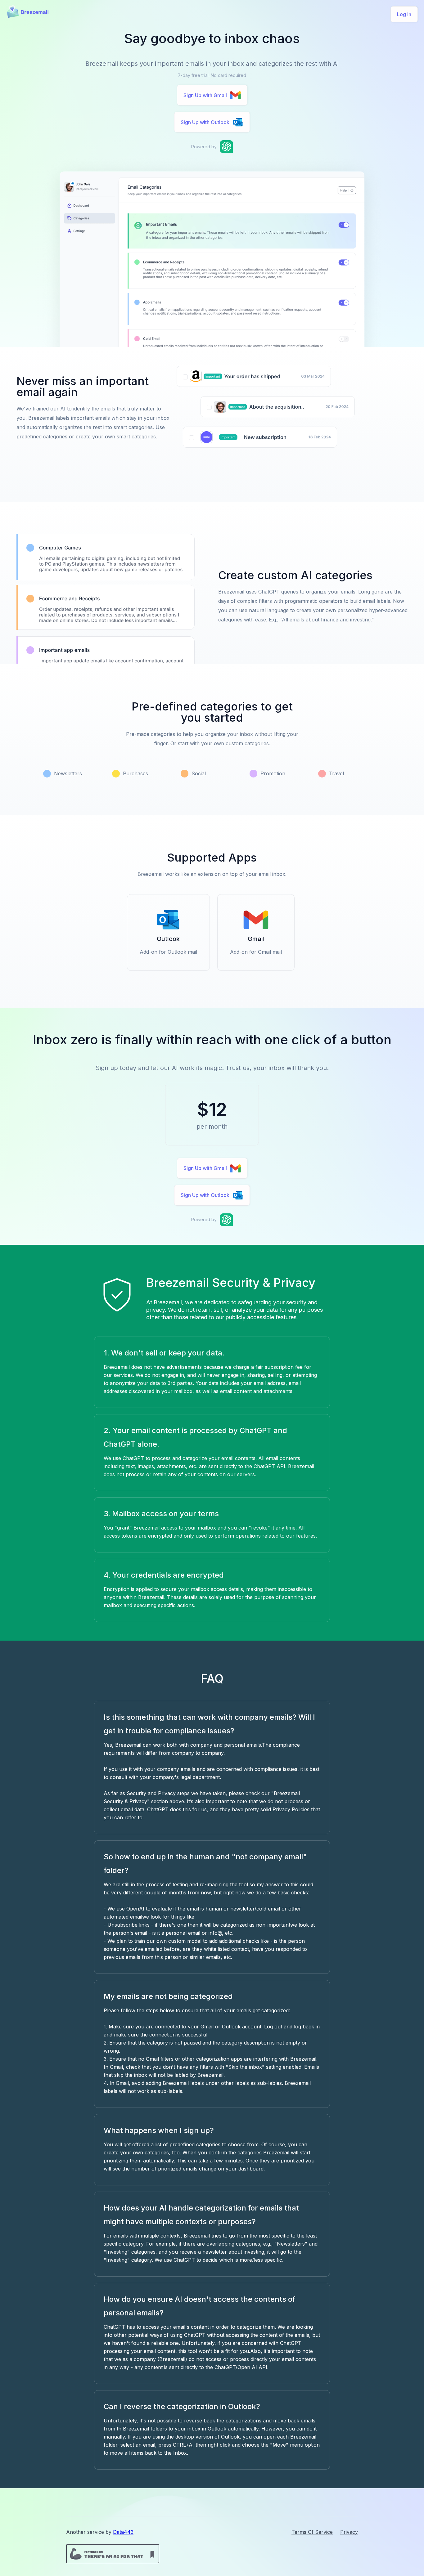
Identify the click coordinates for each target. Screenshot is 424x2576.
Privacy (349, 2532)
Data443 (123, 2532)
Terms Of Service (312, 2532)
